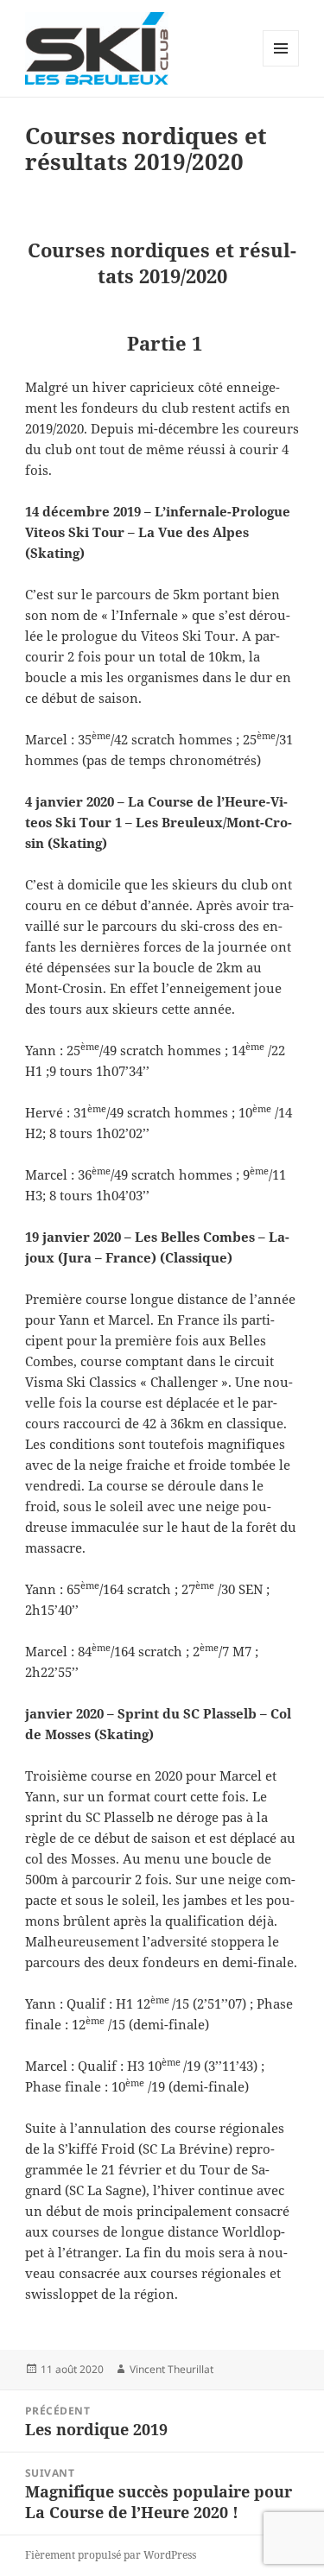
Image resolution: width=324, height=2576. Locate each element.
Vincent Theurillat (172, 2369)
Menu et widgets (281, 66)
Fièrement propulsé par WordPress (111, 2555)
